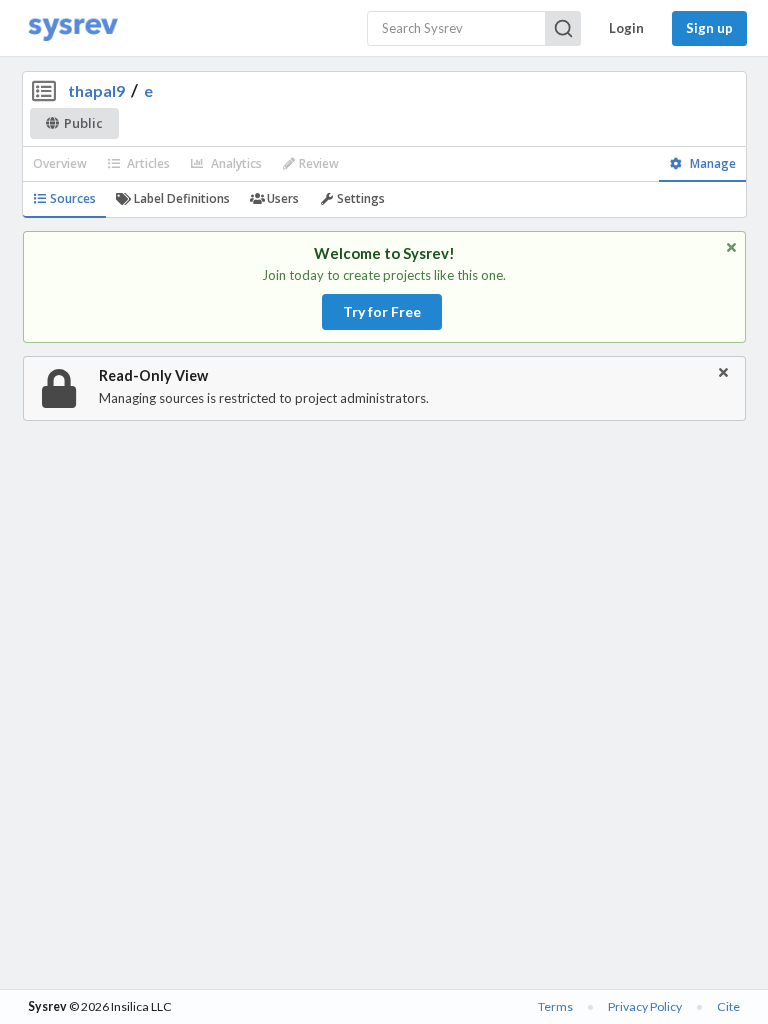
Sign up (709, 28)
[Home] (73, 28)
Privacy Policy (645, 1006)
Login (626, 28)
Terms (555, 1006)
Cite (728, 1006)
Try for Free (382, 311)
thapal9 (96, 90)
